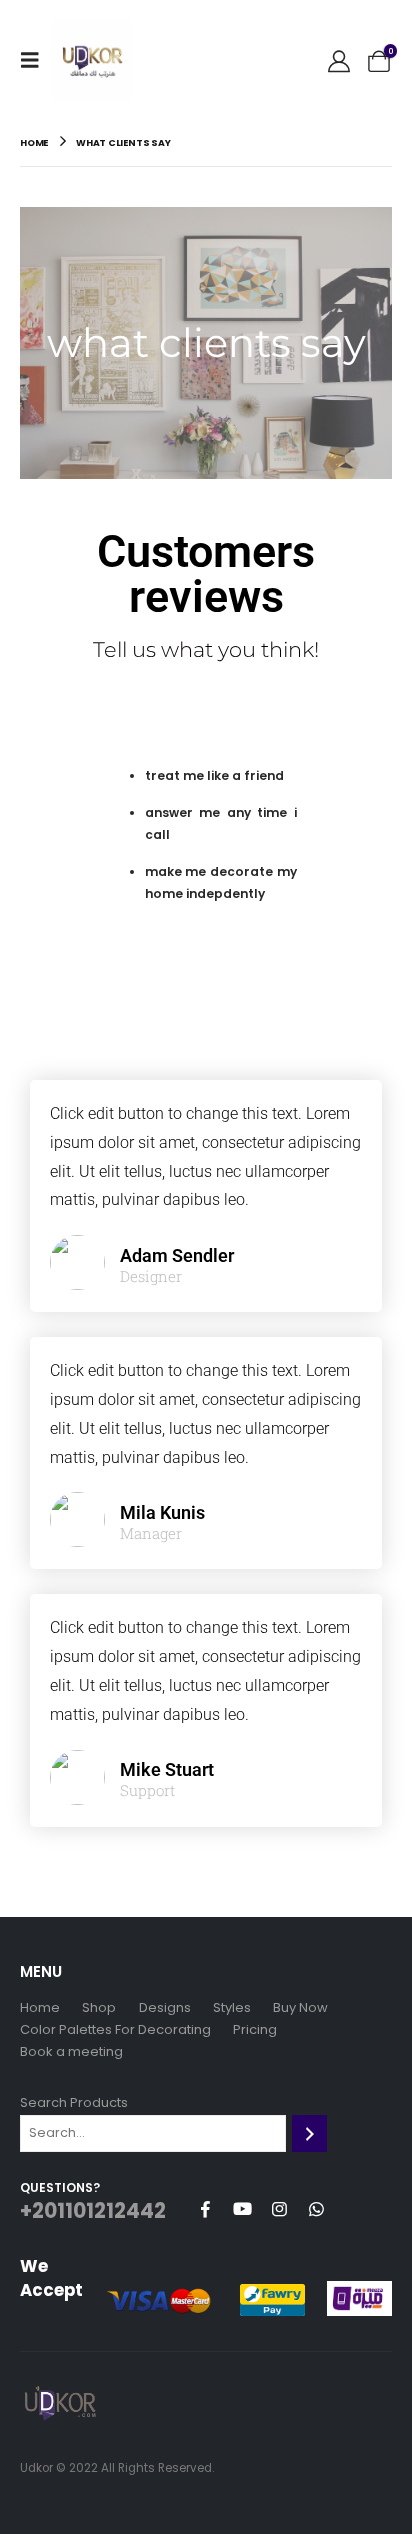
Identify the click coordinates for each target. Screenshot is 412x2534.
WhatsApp (316, 2209)
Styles (232, 2007)
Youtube (242, 2209)
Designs (165, 2007)
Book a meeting (71, 2051)
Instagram (279, 2209)
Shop (99, 2007)
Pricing (255, 2029)
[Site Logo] (92, 60)
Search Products (74, 2102)
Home (40, 2007)
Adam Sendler (177, 1255)
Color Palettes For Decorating (115, 2029)
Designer (151, 1276)
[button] (36, 60)
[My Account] (339, 60)
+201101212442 (93, 2211)
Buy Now (300, 2007)
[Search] (309, 2133)
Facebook (205, 2209)
